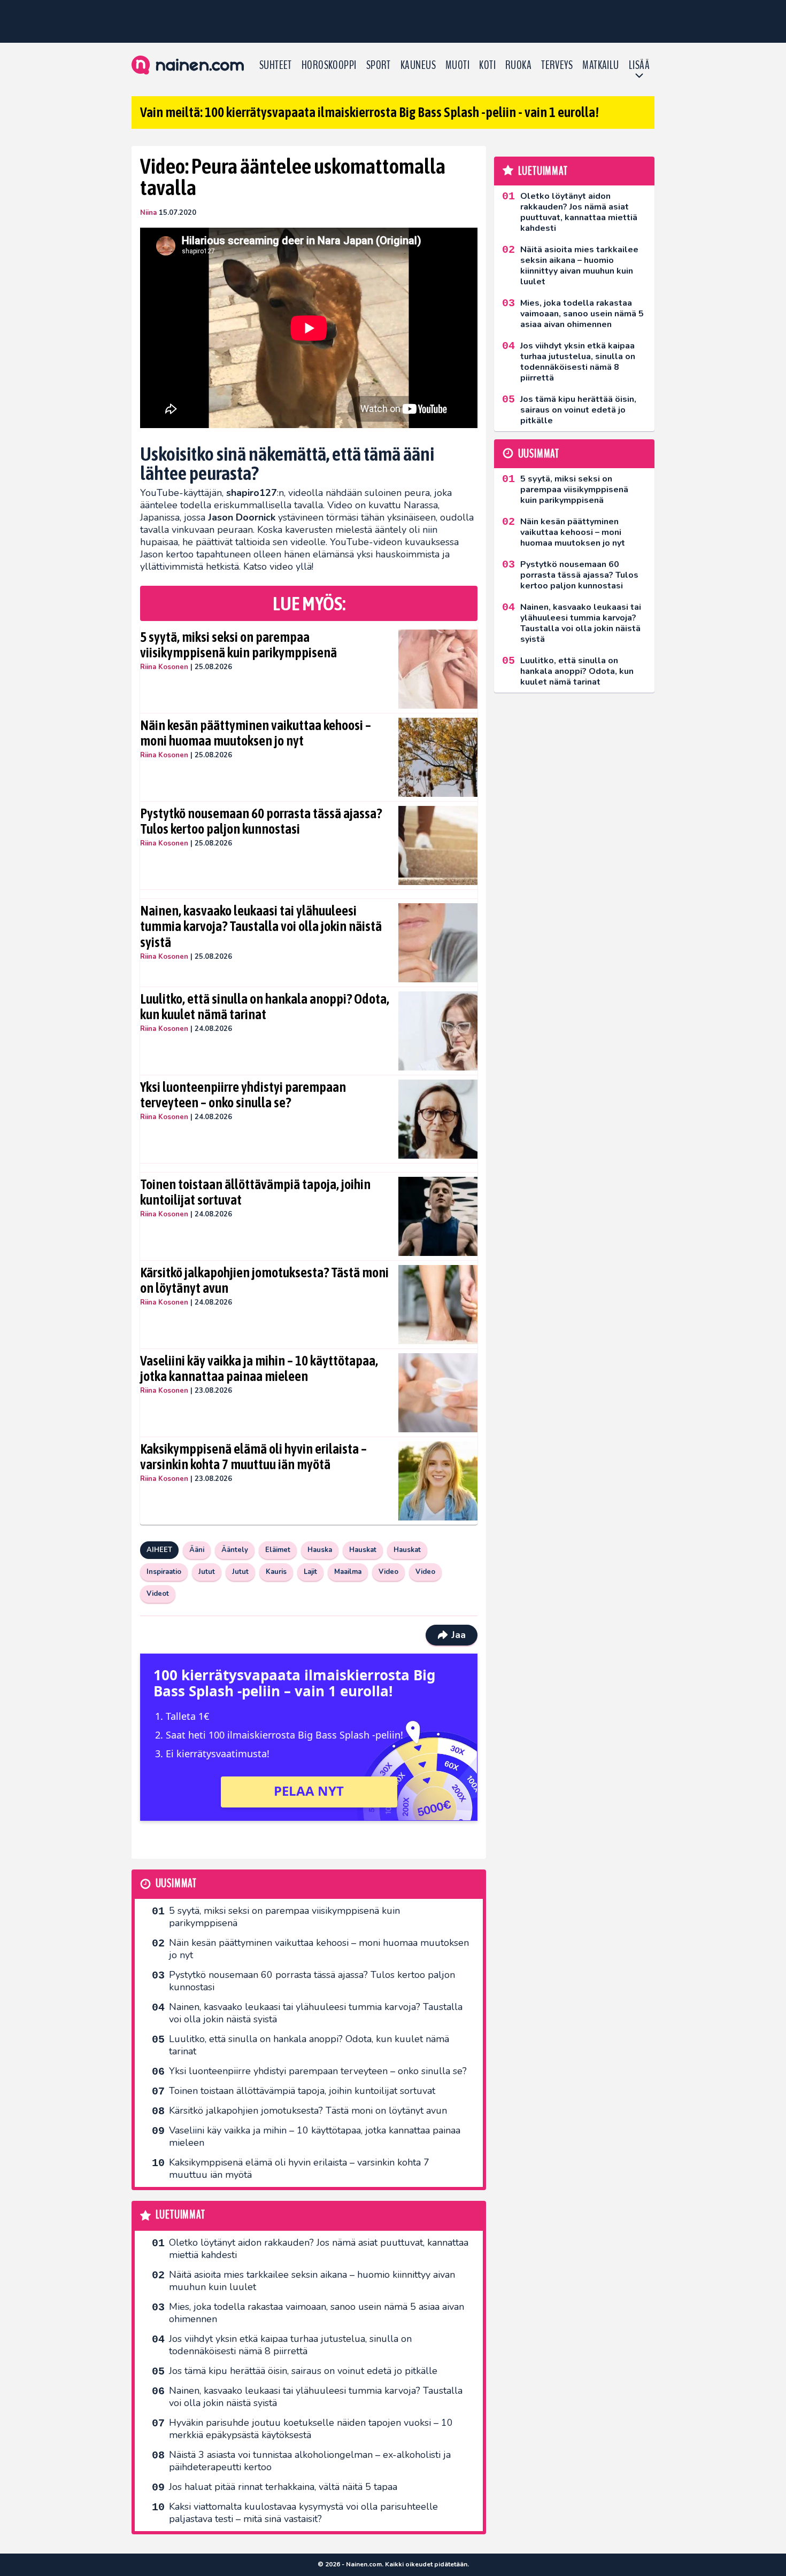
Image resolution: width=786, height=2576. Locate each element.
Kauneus (418, 65)
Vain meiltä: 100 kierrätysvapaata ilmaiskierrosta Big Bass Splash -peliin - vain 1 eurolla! (369, 112)
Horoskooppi (329, 65)
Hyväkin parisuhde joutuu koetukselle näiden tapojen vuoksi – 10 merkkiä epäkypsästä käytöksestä (311, 2429)
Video (388, 1572)
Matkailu (601, 65)
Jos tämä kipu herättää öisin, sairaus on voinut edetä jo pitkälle (303, 2371)
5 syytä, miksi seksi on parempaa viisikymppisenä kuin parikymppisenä (238, 645)
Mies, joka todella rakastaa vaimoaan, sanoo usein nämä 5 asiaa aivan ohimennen (317, 2313)
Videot (158, 1594)
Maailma (348, 1572)
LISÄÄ (639, 65)
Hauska (320, 1550)
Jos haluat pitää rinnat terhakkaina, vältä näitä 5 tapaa (283, 2487)
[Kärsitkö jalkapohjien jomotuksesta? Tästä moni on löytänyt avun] (438, 1305)
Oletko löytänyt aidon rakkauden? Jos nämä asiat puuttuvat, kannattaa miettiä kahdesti (319, 2249)
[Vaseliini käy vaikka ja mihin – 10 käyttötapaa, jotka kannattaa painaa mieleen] (438, 1393)
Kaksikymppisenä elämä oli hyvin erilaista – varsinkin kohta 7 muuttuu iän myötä (253, 1457)
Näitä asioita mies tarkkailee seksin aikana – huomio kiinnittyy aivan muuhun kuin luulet (312, 2281)
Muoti (457, 65)
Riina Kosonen (164, 667)
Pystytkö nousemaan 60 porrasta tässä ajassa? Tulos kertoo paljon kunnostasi (261, 821)
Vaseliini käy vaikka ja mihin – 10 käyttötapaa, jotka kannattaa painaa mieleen (259, 1369)
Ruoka (518, 65)
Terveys (557, 65)
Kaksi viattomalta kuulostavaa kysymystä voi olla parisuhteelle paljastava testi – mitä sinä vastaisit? (303, 2513)
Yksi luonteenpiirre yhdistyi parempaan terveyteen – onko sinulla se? (243, 1095)
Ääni (197, 1550)
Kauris (276, 1572)
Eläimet (278, 1550)
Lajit (310, 1572)
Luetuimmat (180, 2215)
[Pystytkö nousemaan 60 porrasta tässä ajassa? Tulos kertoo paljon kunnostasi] (438, 845)
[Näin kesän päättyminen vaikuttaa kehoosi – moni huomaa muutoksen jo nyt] (438, 757)
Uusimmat (176, 1884)
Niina (148, 213)
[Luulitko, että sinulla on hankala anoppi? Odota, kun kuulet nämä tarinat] (438, 1031)
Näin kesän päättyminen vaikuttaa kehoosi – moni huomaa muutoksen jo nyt (256, 733)
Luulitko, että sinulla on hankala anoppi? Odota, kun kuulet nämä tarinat (265, 1007)
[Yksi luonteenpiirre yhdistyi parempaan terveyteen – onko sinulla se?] (438, 1119)
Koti (487, 65)
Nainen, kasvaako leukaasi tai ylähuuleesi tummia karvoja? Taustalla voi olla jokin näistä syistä (261, 927)
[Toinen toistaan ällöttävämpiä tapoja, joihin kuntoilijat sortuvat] (438, 1216)
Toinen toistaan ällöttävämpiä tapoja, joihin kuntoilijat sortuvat (255, 1192)
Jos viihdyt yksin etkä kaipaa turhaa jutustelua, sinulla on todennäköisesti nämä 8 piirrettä (290, 2345)
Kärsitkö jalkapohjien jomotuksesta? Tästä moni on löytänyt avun (264, 1281)
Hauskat (363, 1550)
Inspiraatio (164, 1572)
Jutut (207, 1572)
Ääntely (235, 1550)
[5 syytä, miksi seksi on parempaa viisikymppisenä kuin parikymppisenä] (438, 669)
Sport (379, 65)
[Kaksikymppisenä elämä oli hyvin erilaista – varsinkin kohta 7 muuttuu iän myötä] (438, 1481)
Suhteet (276, 65)
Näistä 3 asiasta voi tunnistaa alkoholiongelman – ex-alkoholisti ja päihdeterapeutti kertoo (310, 2461)
